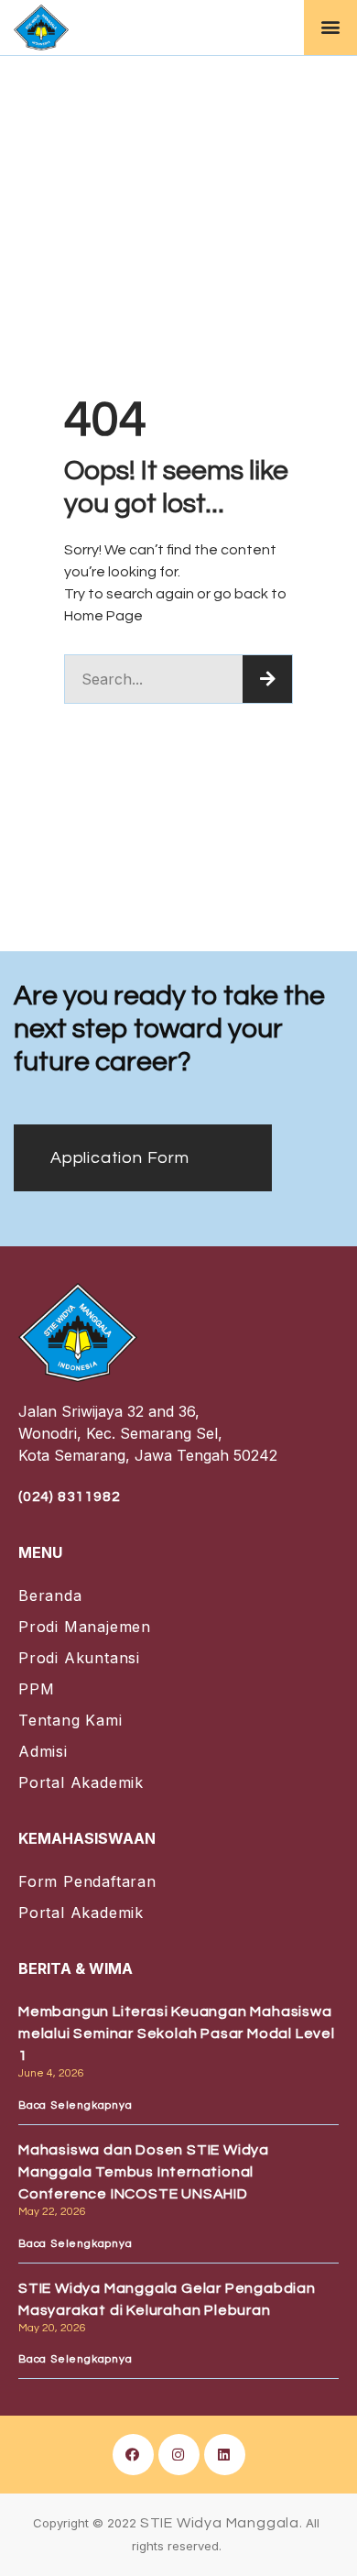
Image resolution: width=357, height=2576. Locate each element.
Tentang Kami (70, 1720)
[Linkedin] (225, 2455)
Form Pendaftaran (87, 1881)
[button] (330, 27)
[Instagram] (179, 2455)
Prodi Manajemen (85, 1627)
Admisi (43, 1751)
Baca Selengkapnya (76, 2105)
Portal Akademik (81, 1782)
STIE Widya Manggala (220, 2523)
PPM (36, 1689)
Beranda (50, 1595)
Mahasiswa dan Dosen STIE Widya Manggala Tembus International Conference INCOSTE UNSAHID (144, 2172)
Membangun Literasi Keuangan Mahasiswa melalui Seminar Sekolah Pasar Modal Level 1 (177, 2033)
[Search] (267, 679)
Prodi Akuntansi (79, 1658)
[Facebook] (133, 2455)
